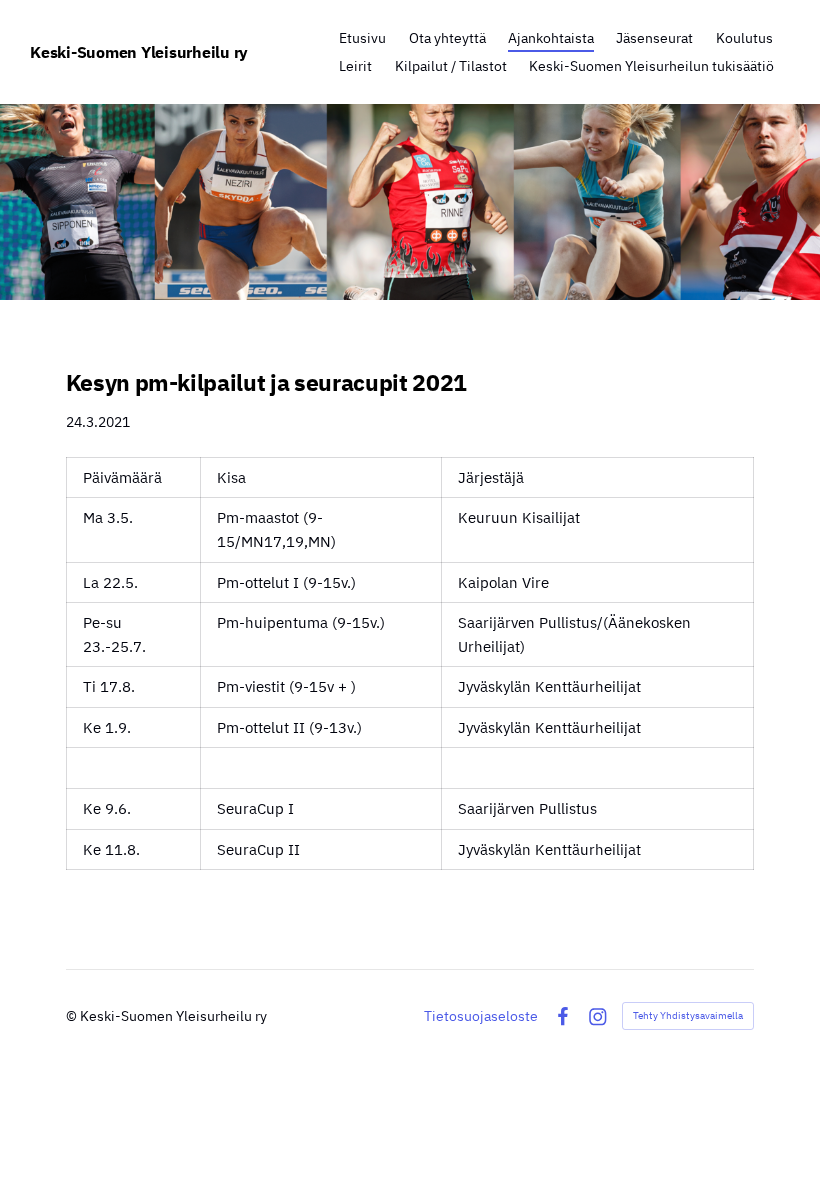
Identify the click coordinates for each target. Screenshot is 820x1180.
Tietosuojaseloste (481, 1016)
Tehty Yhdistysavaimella (688, 1015)
